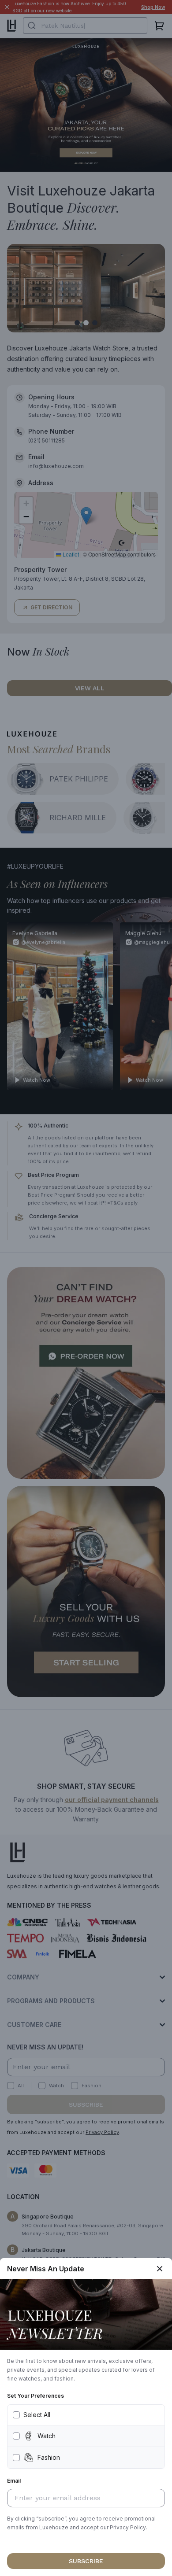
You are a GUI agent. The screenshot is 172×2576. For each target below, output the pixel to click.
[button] (128, 2528)
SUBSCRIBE (86, 2561)
